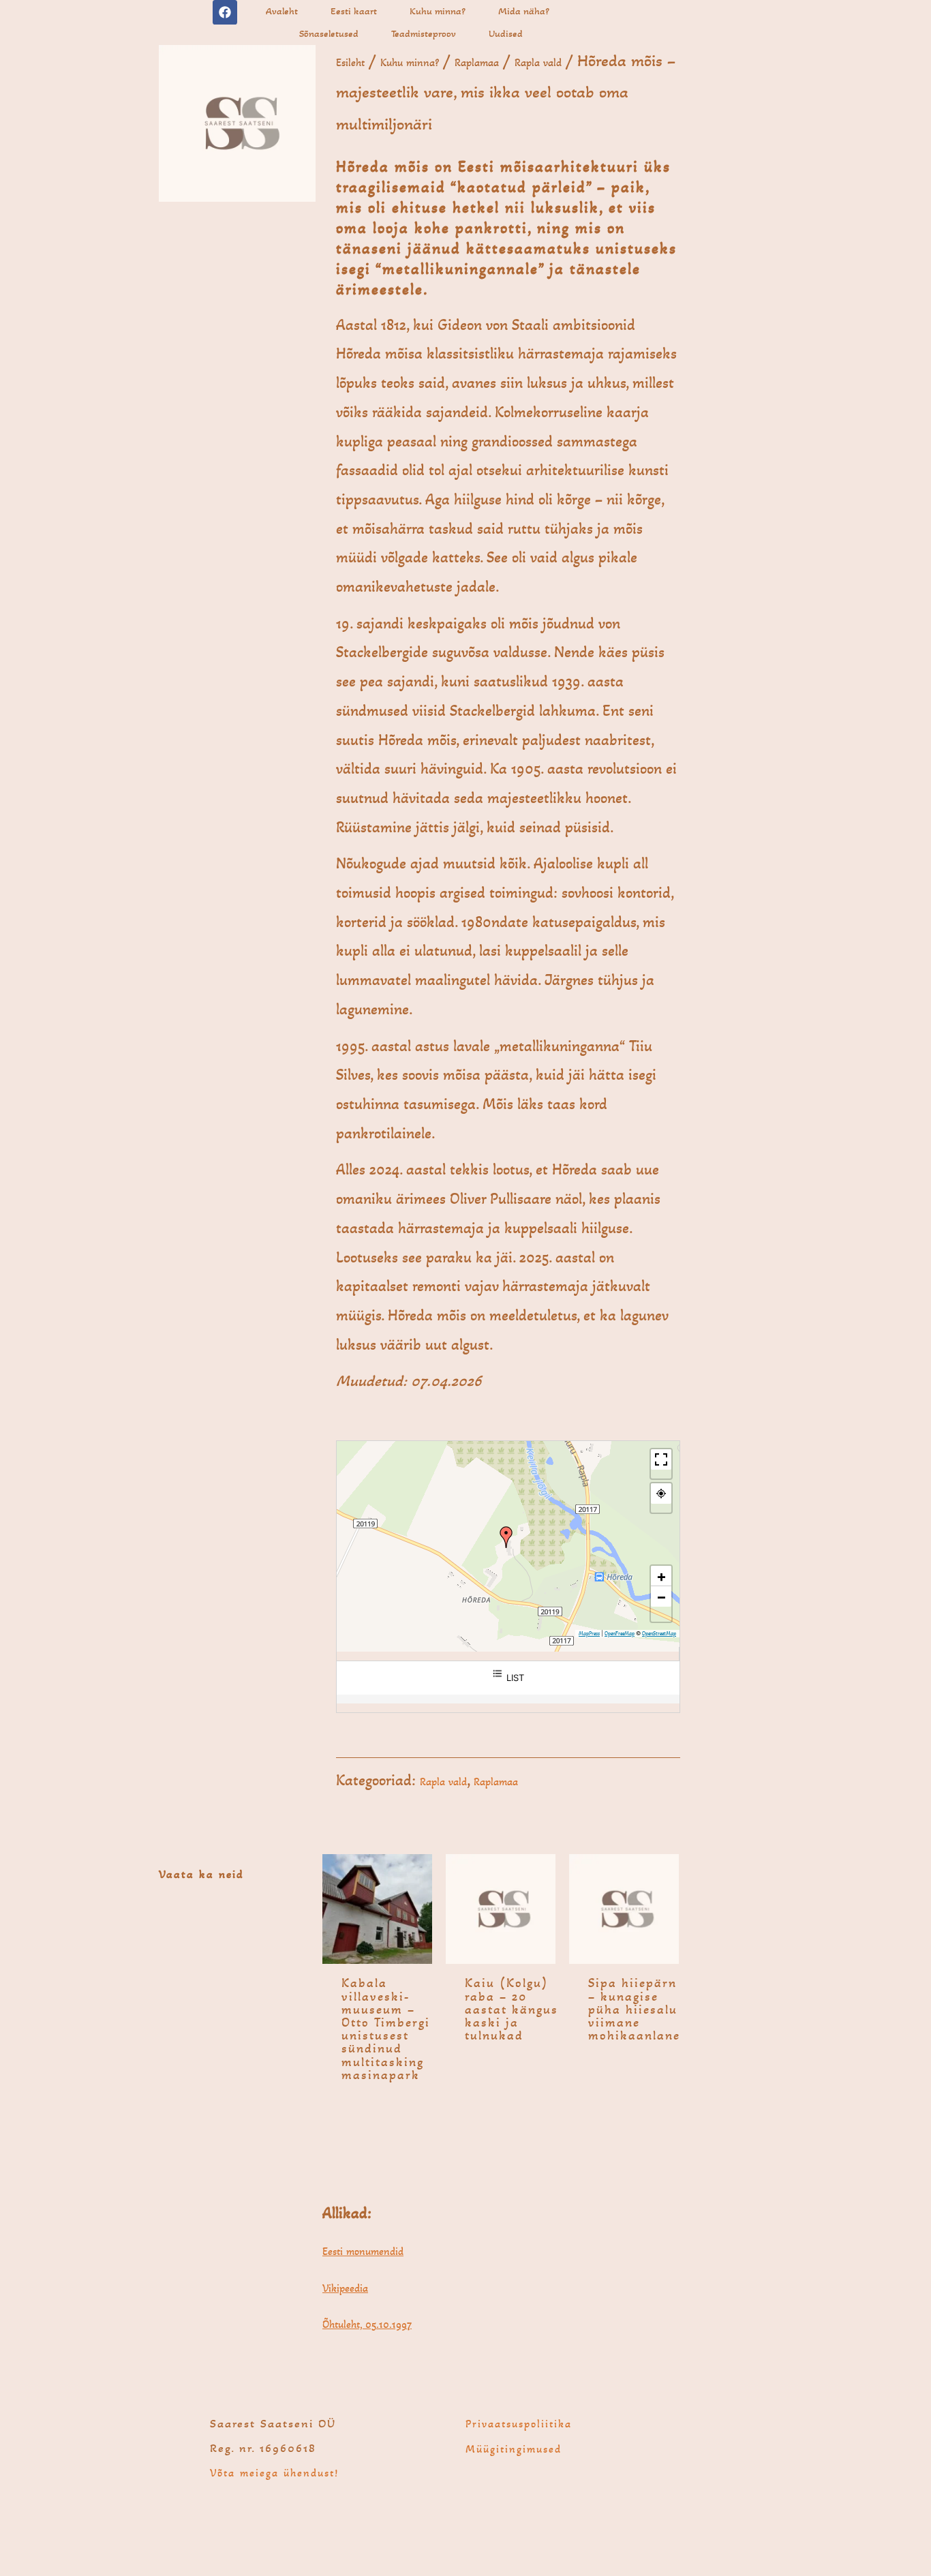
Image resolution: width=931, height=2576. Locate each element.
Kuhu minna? (438, 11)
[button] (506, 1537)
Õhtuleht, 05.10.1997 (367, 2324)
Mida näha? (524, 11)
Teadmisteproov (424, 33)
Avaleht (282, 11)
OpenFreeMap (620, 1634)
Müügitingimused (514, 2449)
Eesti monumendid (363, 2251)
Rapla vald (538, 62)
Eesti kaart (354, 11)
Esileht (350, 62)
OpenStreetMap (659, 1634)
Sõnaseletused (329, 33)
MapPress (589, 1634)
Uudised (506, 33)
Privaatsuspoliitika (519, 2424)
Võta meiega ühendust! (274, 2473)
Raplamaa (477, 62)
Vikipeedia (345, 2288)
